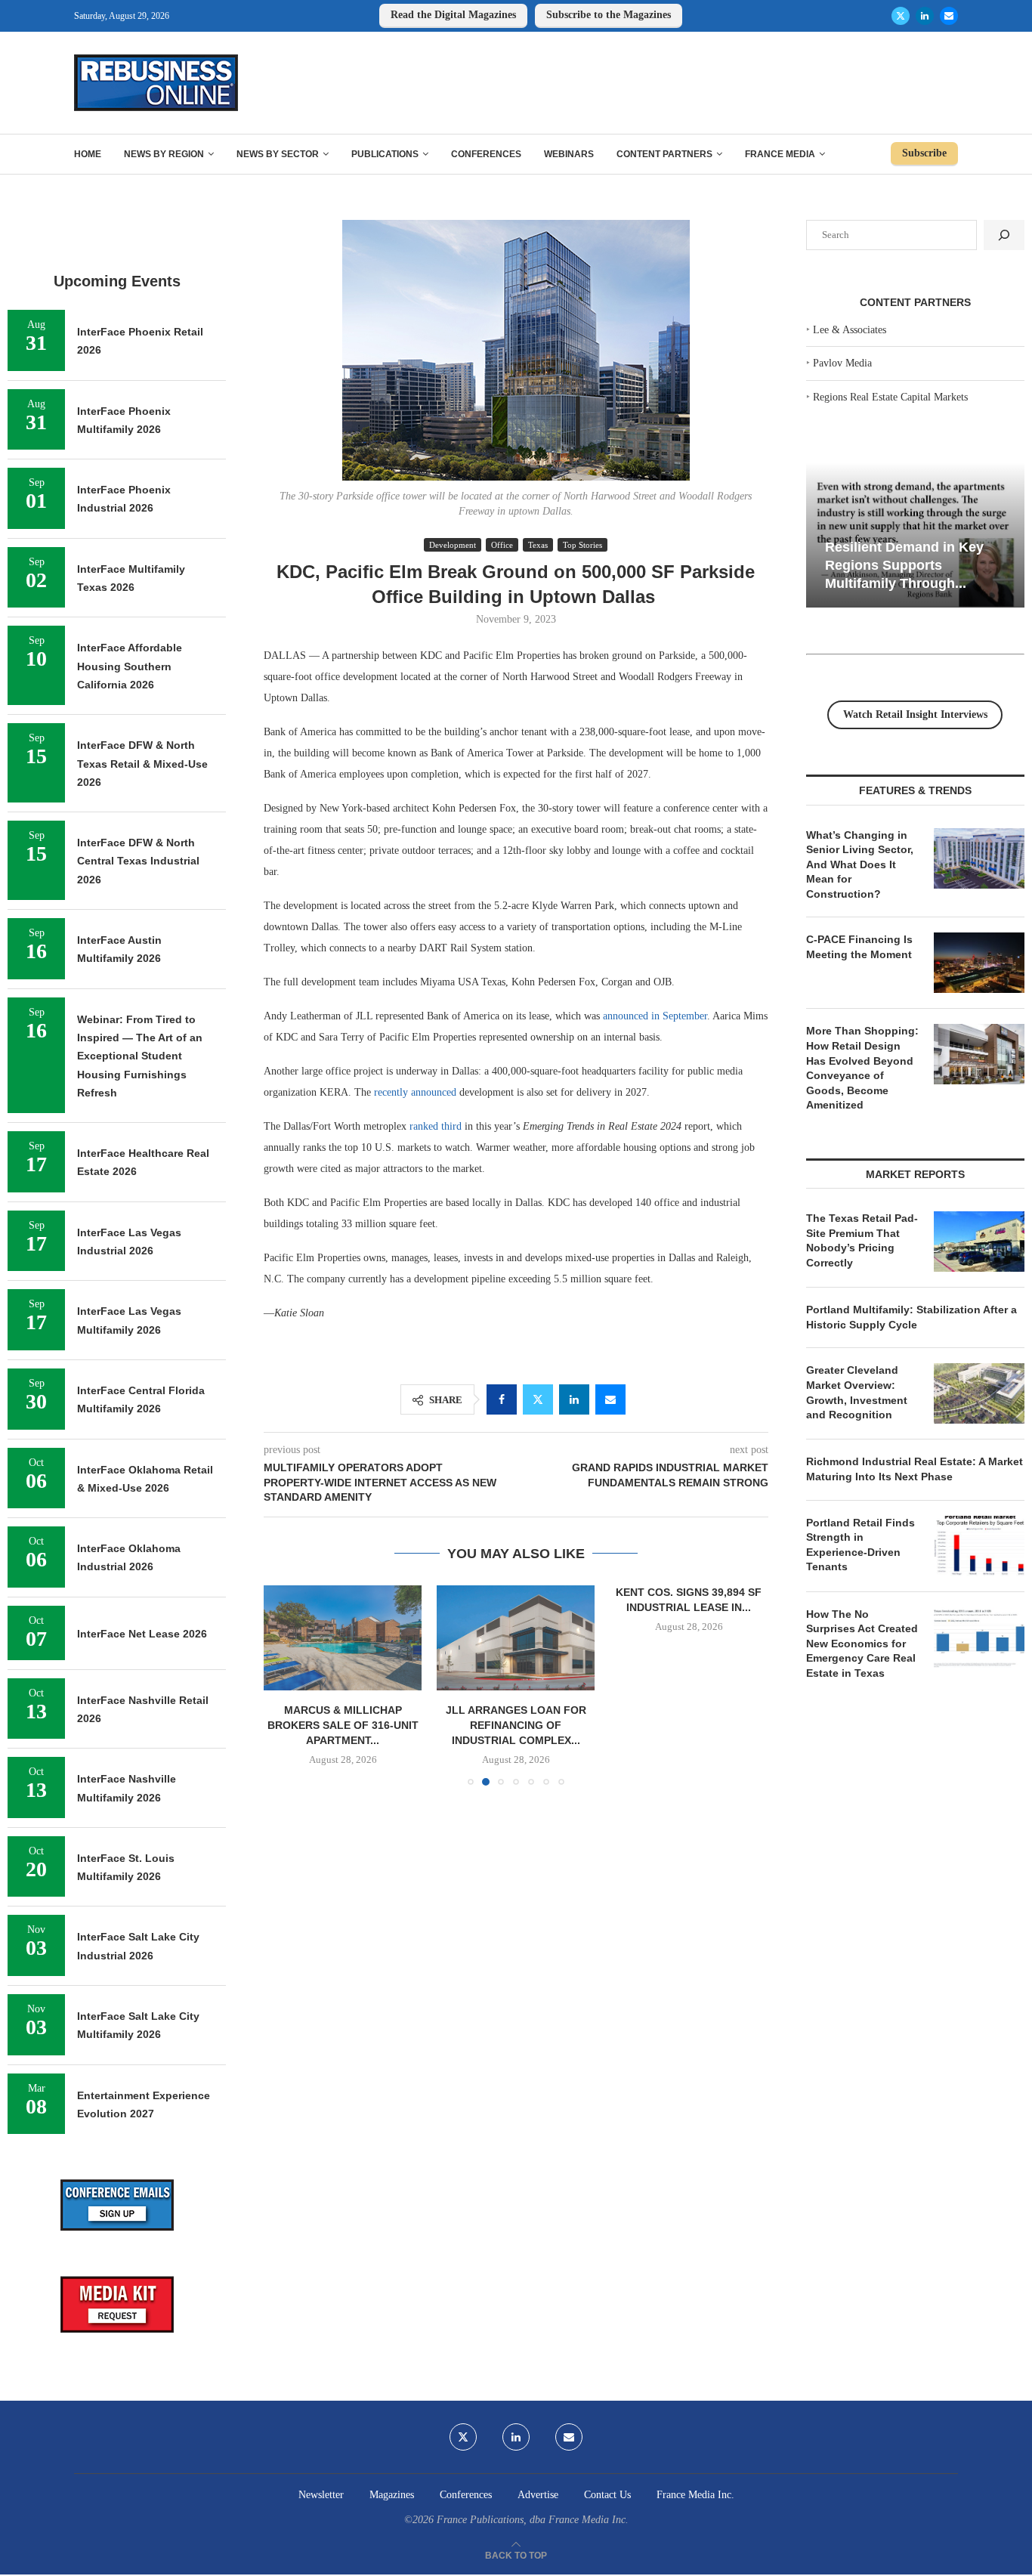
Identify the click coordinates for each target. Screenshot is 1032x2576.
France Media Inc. (695, 2495)
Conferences (486, 154)
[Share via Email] (610, 1399)
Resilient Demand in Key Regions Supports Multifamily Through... (904, 565)
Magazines (392, 2495)
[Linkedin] (925, 16)
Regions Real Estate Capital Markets (890, 397)
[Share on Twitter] (538, 1399)
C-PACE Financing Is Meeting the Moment (859, 947)
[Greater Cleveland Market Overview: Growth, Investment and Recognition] (979, 1393)
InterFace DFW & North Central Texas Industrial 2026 (138, 861)
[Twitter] (901, 16)
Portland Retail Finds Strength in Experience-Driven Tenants (861, 1545)
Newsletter (321, 2495)
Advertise (538, 2495)
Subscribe (924, 153)
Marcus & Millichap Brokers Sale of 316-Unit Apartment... (343, 1725)
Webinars (569, 154)
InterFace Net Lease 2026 (142, 1634)
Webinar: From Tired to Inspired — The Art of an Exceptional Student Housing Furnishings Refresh (140, 1056)
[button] (284, 1685)
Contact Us (607, 2495)
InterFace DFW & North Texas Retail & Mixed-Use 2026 (142, 764)
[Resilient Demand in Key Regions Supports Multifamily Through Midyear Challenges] (915, 535)
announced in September (655, 1016)
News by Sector (278, 154)
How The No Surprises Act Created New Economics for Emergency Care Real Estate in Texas (862, 1644)
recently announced (415, 1092)
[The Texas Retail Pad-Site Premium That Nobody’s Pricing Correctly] (979, 1242)
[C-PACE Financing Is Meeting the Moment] (979, 963)
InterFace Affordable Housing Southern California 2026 (130, 666)
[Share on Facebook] (502, 1399)
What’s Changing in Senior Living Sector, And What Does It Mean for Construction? (860, 864)
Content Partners (664, 154)
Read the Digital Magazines (453, 15)
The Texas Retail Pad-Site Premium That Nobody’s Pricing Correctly (862, 1240)
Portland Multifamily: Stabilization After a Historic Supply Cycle (911, 1317)
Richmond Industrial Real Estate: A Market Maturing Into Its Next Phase (915, 1469)
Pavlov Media (842, 363)
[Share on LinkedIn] (574, 1399)
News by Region (164, 154)
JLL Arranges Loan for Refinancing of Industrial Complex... (516, 1725)
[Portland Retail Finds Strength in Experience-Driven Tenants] (979, 1546)
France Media (780, 154)
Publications (385, 154)
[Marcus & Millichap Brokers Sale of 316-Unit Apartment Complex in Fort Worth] (343, 1638)
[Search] (1004, 235)
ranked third (436, 1126)
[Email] (949, 16)
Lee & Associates (850, 330)
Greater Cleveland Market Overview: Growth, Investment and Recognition (857, 1392)
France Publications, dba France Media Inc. (533, 2520)
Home (88, 154)
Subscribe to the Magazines (609, 15)
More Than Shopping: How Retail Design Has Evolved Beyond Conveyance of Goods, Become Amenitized (862, 1068)
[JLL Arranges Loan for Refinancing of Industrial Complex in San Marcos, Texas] (516, 1638)
